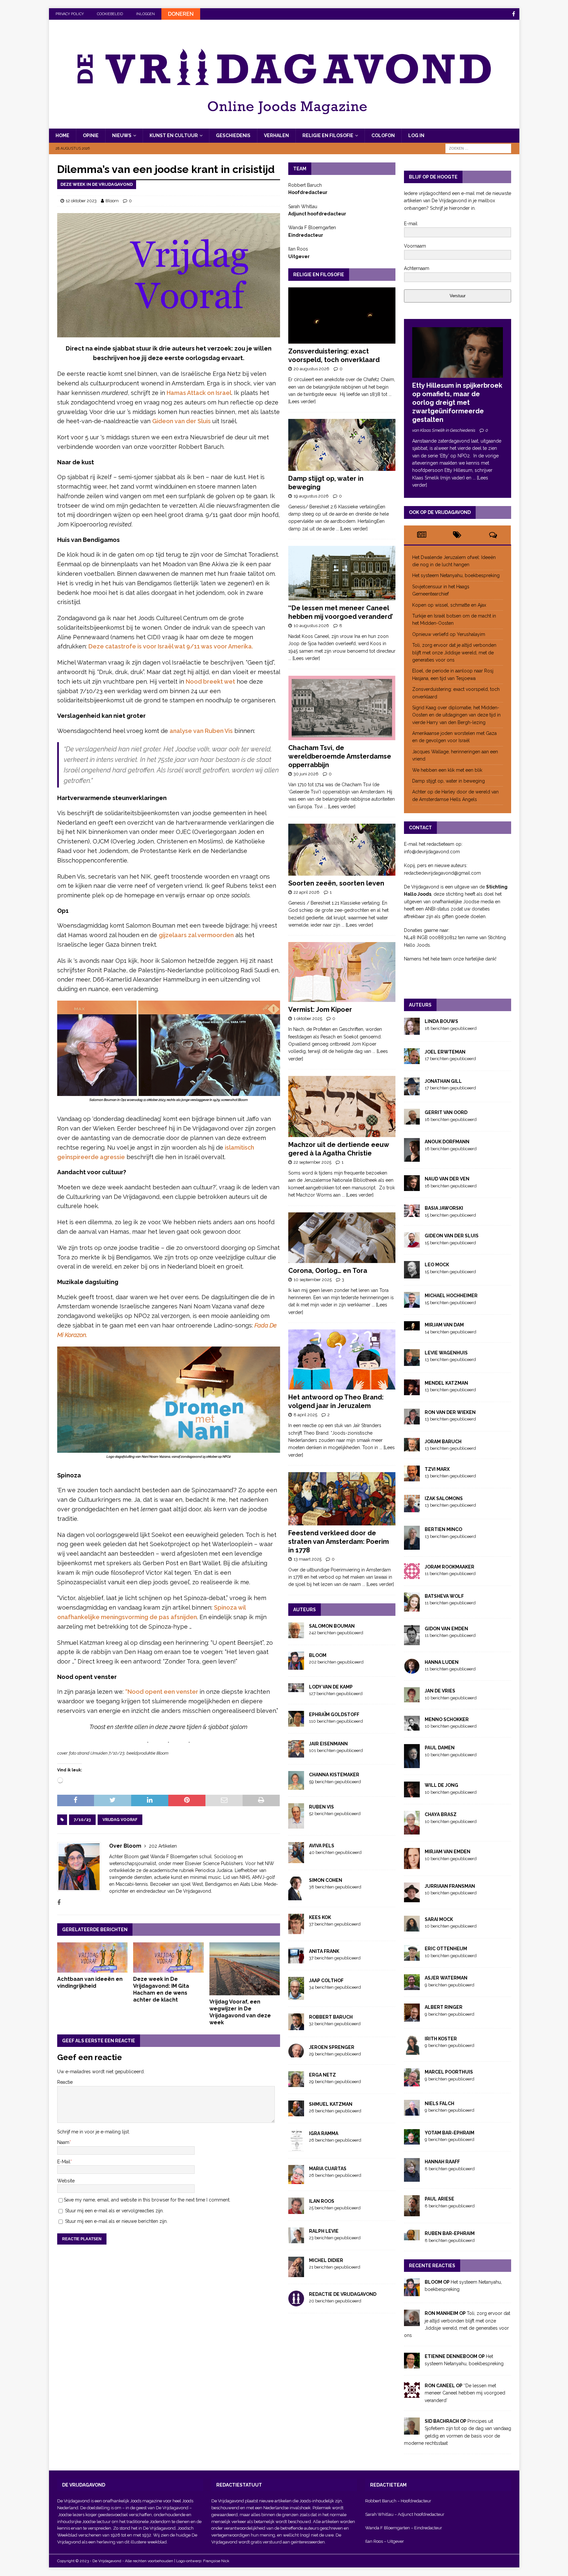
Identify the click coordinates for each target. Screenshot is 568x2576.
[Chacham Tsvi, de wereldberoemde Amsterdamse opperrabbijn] (342, 708)
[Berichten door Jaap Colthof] (296, 1996)
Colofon (383, 135)
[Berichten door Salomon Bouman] (296, 1635)
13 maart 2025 (308, 1559)
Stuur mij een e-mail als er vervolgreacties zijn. (114, 2211)
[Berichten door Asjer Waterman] (412, 1986)
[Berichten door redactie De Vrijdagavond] (296, 2302)
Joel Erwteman (445, 1052)
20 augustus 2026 (311, 369)
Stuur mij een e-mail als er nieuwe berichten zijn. (116, 2221)
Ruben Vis (321, 1807)
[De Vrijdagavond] (284, 125)
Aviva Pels (322, 1846)
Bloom (112, 201)
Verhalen (276, 135)
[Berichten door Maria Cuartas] (296, 2180)
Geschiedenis (233, 135)
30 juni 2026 (306, 774)
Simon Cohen (326, 1880)
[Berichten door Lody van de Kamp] (296, 1688)
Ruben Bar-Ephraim (450, 2233)
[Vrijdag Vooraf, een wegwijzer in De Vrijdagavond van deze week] (245, 1969)
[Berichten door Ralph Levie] (296, 2240)
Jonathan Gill (443, 1081)
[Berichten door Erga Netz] (296, 2083)
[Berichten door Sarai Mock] (412, 1928)
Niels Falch (439, 2103)
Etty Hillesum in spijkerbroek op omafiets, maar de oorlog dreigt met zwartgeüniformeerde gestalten (457, 402)
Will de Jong (441, 1785)
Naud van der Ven (447, 1179)
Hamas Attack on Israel (199, 393)
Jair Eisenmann (328, 1744)
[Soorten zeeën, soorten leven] (342, 850)
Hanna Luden (442, 1662)
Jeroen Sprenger (332, 2047)
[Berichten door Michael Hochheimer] (412, 1304)
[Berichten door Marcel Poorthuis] (412, 2083)
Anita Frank (324, 1951)
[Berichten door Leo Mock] (412, 1275)
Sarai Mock (439, 1919)
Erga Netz (322, 2075)
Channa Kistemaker (334, 1775)
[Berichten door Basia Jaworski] (412, 1213)
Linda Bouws (441, 1021)
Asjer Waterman (446, 1978)
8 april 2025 (305, 1415)
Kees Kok (320, 1917)
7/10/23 (82, 1820)
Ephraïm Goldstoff (334, 1714)
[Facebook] (514, 14)
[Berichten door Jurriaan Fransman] (412, 1898)
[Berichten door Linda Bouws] (412, 1031)
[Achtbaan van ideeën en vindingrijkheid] (93, 1957)
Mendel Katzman (446, 1383)
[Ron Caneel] (412, 2394)
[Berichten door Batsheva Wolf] (412, 1608)
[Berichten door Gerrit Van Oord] (412, 1121)
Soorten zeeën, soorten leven (336, 883)
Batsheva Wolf (444, 1596)
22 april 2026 (307, 892)
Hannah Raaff (442, 2162)
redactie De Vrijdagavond (343, 2294)
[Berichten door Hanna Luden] (412, 1670)
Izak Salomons (444, 1498)
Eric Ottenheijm (446, 1949)
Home (62, 135)
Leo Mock (437, 1265)
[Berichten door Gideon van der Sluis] (412, 1244)
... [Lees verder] (352, 529)
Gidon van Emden (446, 1629)
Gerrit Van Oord (446, 1112)
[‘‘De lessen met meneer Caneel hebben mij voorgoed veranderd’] (342, 573)
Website (66, 2181)
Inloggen (145, 14)
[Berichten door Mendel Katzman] (412, 1391)
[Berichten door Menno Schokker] (412, 1727)
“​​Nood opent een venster (162, 1692)
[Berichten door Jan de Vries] (412, 1699)
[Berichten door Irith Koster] (412, 2051)
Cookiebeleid (110, 14)
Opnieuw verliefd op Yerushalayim (449, 634)
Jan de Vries (440, 1691)
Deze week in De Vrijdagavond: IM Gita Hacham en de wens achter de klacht (161, 1989)
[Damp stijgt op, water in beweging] (342, 445)
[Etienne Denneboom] (412, 2365)
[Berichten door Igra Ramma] (296, 2148)
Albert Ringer (444, 2007)
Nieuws (122, 135)
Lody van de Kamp (331, 1687)
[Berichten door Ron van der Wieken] (412, 1421)
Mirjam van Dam (444, 1325)
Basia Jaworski (444, 1208)
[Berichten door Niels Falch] (412, 2112)
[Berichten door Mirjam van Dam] (412, 1326)
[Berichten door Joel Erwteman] (412, 1060)
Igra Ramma (324, 2133)
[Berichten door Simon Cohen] (296, 1896)
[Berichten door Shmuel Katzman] (296, 2112)
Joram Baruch (443, 1442)
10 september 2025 (313, 1280)
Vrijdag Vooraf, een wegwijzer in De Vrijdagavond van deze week (240, 2012)
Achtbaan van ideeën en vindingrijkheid (90, 1982)
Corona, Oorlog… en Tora (328, 1271)
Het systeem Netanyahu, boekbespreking (456, 575)
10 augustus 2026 (311, 626)
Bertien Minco (443, 1529)
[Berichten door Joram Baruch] (412, 1447)
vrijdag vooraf (120, 1820)
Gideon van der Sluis (181, 421)
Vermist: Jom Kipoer (320, 1009)
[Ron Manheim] (412, 2322)
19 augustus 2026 (311, 496)
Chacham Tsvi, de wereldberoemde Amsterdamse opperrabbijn (340, 756)
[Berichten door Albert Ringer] (412, 2018)
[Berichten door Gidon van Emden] (412, 1641)
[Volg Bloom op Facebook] (59, 1903)
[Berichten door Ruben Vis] (296, 1825)
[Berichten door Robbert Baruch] (296, 2026)
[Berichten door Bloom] (296, 1666)
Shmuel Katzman (331, 2104)
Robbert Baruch (331, 2017)
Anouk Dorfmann (447, 1142)
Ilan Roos (322, 2201)
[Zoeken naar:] (478, 148)
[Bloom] (412, 2293)
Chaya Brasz (441, 1814)
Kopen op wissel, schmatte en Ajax (450, 605)
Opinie (91, 135)
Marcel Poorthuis (449, 2072)
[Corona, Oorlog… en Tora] (342, 1238)
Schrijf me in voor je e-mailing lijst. (94, 2132)
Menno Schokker (447, 1719)
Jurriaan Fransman (450, 1886)
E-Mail (64, 2162)
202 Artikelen (163, 1846)
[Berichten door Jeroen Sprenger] (296, 2054)
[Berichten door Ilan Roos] (296, 2210)
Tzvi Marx (437, 1469)
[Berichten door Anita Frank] (296, 1959)
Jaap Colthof (326, 1981)
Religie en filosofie (328, 135)
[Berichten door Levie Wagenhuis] (412, 1362)
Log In (416, 135)
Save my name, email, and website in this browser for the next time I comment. (147, 2200)
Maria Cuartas (328, 2169)
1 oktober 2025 (308, 1019)
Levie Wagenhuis (446, 1353)
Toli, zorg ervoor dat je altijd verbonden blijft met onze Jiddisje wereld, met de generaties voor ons (454, 653)
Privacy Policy (70, 14)
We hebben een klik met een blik (447, 770)
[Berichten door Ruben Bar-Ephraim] (412, 2237)
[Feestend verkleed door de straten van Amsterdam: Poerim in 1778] (342, 1499)
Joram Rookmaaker (450, 1567)
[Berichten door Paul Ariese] (412, 2213)
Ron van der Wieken (450, 1412)
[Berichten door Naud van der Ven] (412, 1187)
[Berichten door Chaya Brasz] (412, 1831)
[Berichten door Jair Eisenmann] (296, 1754)
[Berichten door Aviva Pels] (296, 1859)
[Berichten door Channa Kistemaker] (296, 1786)
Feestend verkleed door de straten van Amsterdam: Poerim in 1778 (339, 1542)
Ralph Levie (324, 2231)
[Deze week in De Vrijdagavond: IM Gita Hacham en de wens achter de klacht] (168, 1957)
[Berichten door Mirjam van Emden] (412, 1865)
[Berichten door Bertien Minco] (412, 1546)
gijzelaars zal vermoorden (196, 935)
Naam (63, 2142)
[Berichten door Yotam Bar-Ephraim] (412, 2141)
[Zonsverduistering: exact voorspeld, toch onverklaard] (342, 316)
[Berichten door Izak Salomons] (412, 1509)
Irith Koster (441, 2039)
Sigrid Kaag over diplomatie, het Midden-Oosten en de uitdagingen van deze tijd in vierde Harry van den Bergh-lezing (456, 715)
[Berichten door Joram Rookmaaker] (412, 1575)
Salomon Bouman (332, 1626)
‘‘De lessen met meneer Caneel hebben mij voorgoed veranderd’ (465, 2393)
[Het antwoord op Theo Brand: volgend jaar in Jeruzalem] (342, 1360)
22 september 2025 (312, 1162)
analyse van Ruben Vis (201, 731)
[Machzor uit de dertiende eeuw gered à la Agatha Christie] (342, 1106)
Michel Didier (326, 2260)
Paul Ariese (439, 2199)
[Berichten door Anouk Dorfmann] (412, 1158)
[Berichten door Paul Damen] (412, 1764)
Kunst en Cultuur (174, 135)
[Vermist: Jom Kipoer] (342, 972)
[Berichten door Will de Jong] (412, 1794)
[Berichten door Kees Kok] (296, 1931)
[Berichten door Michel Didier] (296, 2273)
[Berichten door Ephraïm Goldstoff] (296, 1723)
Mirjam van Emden (448, 1852)
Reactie (65, 2082)
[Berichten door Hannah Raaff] (412, 2178)
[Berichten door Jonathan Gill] (412, 1092)
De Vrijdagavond (173, 2508)
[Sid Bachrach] (412, 2431)
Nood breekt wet (210, 681)
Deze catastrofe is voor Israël (131, 646)
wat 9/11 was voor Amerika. (214, 646)
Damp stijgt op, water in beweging (449, 781)
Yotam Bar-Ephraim (450, 2133)
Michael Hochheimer (451, 1296)
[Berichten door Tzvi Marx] (412, 1477)
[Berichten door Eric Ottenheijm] (412, 1957)
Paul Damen (440, 1748)
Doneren (181, 14)
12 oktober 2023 (81, 201)
